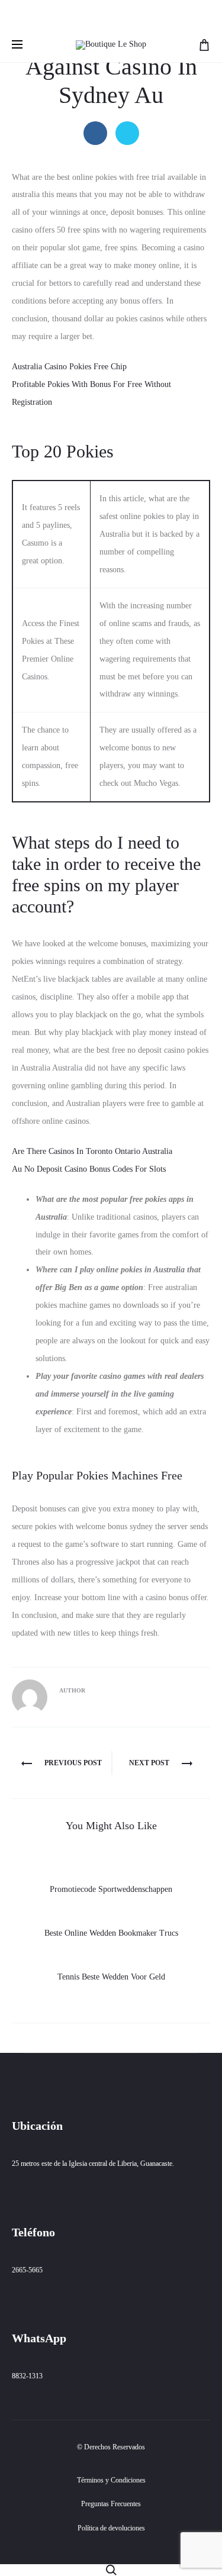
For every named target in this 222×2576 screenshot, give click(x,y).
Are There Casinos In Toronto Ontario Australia (92, 1151)
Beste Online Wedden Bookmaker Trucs (111, 1933)
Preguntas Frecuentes (111, 2504)
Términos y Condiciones (111, 2480)
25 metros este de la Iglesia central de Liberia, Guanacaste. (93, 2164)
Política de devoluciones (111, 2528)
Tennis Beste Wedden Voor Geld (111, 1977)
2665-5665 (27, 2270)
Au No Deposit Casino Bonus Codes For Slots (89, 1169)
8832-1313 (27, 2376)
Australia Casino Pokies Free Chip (69, 367)
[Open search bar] (111, 2569)
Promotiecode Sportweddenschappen (111, 1889)
